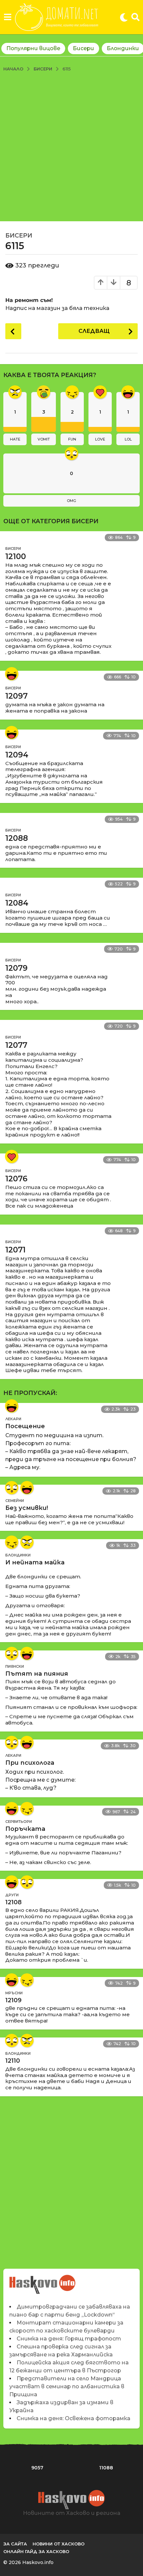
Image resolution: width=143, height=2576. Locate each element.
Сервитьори (19, 1822)
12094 (17, 755)
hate (15, 439)
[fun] (12, 1542)
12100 (16, 556)
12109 (13, 2000)
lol (128, 439)
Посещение (25, 1426)
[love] (12, 1156)
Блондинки (18, 1555)
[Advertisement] (71, 147)
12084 (17, 903)
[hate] (27, 1542)
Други (12, 1895)
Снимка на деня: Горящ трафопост (69, 2339)
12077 (16, 1045)
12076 (16, 1179)
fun (72, 439)
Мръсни (14, 1993)
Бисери (83, 48)
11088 (106, 2468)
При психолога (30, 1763)
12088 (17, 838)
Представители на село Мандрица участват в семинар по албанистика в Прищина (67, 2386)
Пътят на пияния (37, 1674)
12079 (16, 968)
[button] (7, 17)
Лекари (13, 1419)
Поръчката (25, 1829)
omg (71, 501)
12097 (16, 696)
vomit (44, 439)
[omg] (12, 1488)
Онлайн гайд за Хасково (36, 2551)
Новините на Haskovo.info (43, 2281)
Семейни (15, 1501)
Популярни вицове (33, 48)
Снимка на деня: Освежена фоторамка (73, 2418)
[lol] (12, 674)
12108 (13, 1902)
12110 (13, 2061)
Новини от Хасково (59, 2544)
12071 (15, 1250)
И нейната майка (35, 1562)
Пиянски (15, 1666)
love (100, 439)
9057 (37, 2468)
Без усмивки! (27, 1508)
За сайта (15, 2544)
